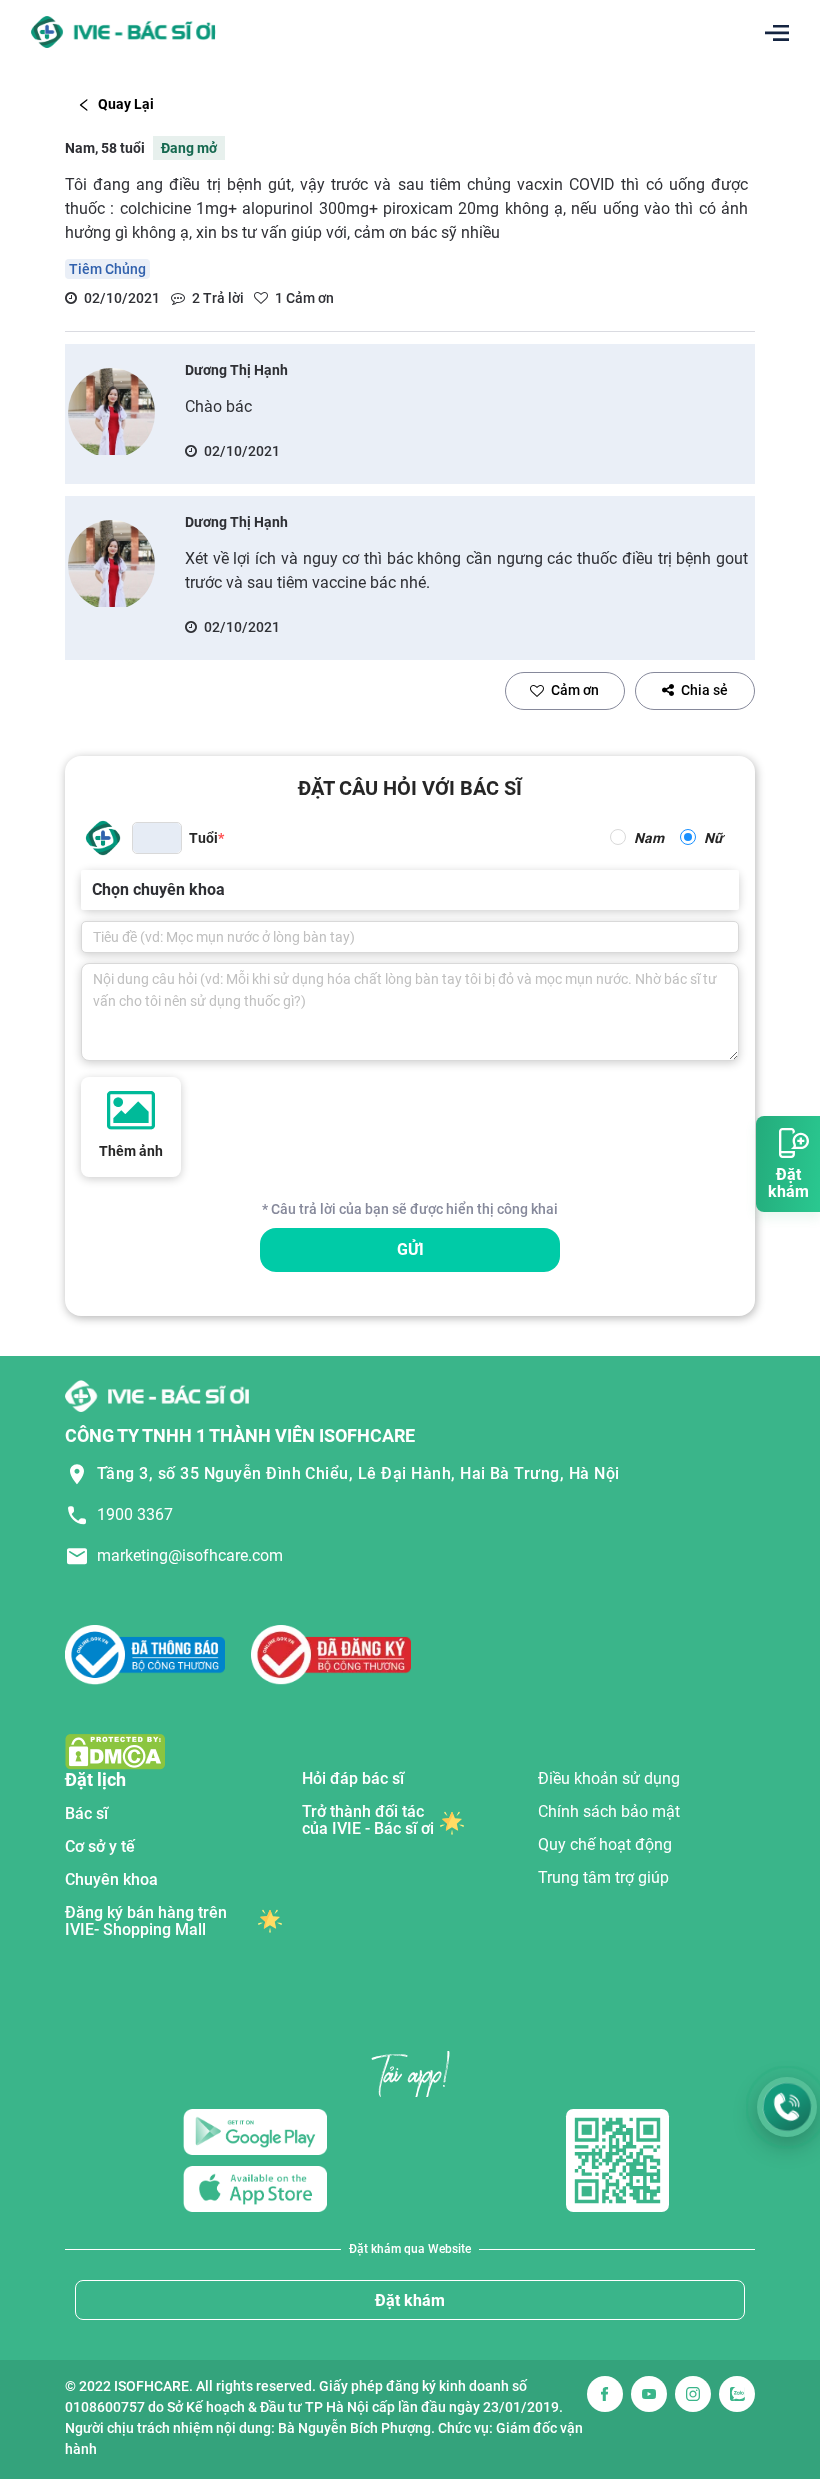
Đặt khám (410, 2300)
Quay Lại (126, 104)
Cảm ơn (575, 690)
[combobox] (94, 890)
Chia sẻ (704, 690)
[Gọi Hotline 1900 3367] (787, 2107)
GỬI (410, 1249)
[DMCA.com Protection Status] (115, 1751)
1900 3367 (135, 1514)
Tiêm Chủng (107, 269)
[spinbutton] (157, 838)
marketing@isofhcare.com (190, 1555)
